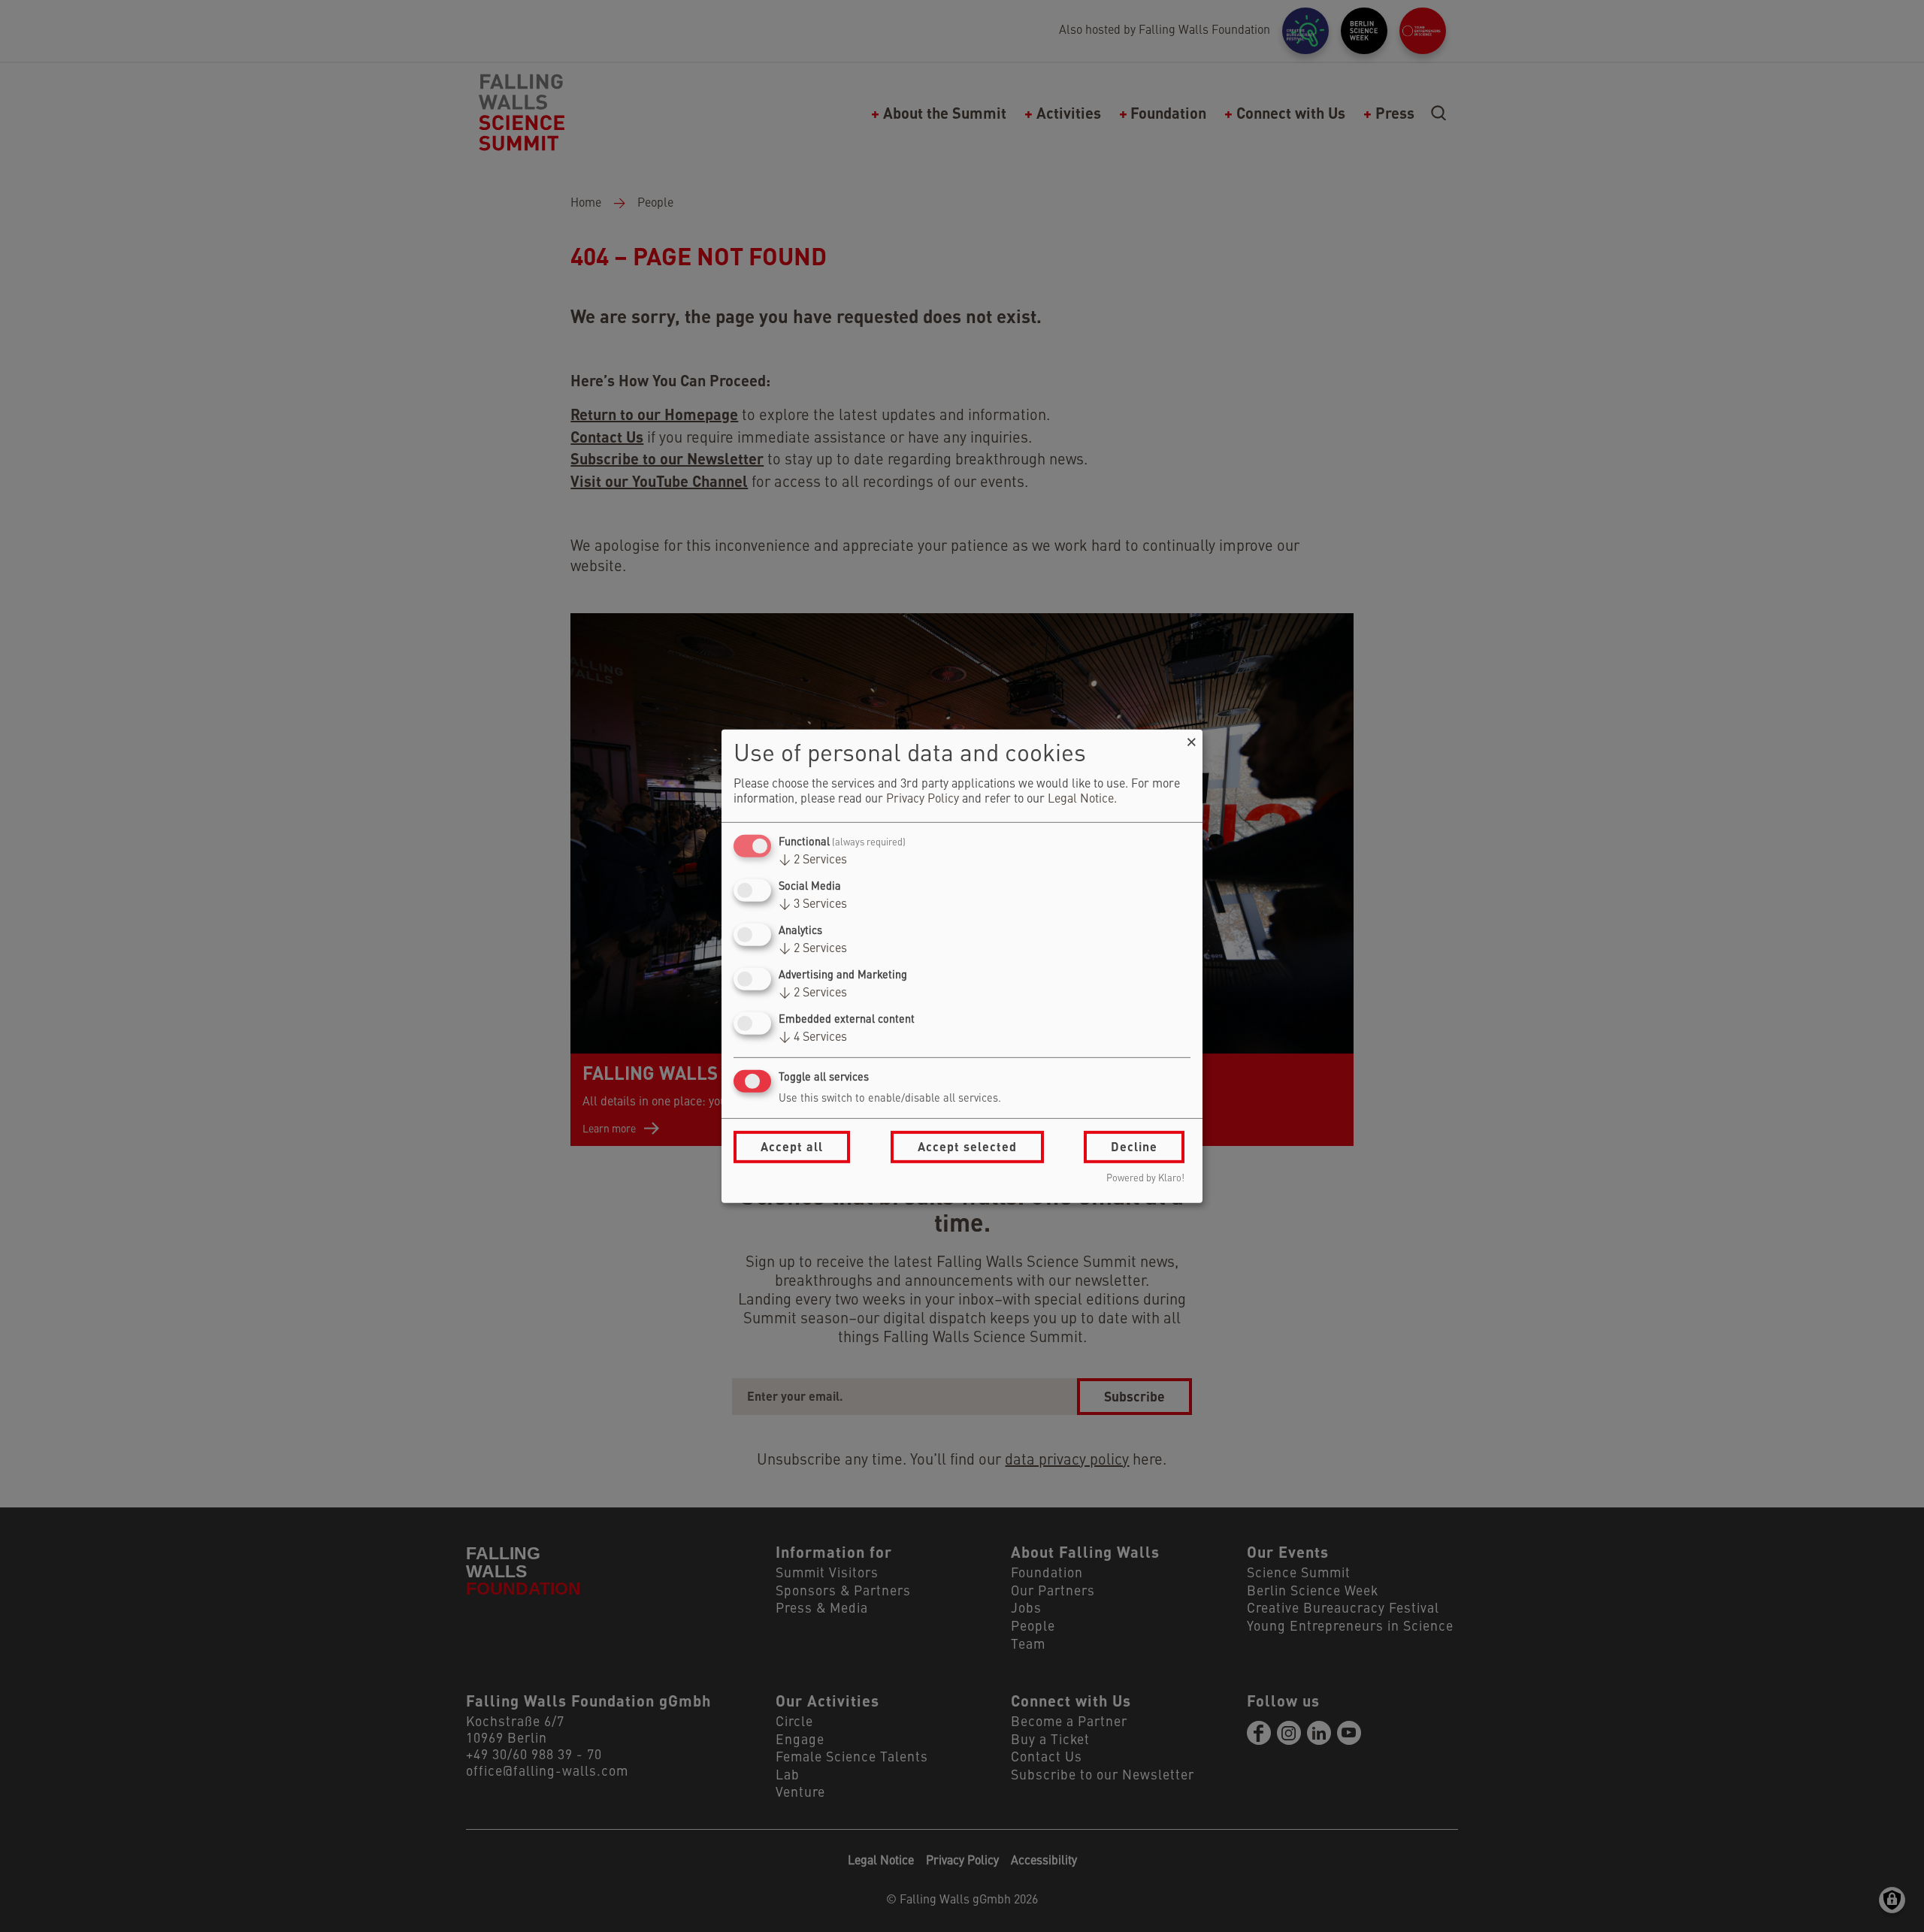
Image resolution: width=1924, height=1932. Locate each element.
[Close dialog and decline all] (1191, 738)
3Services (813, 905)
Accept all (792, 1146)
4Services (813, 1038)
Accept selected (967, 1146)
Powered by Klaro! (1145, 1179)
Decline (1134, 1146)
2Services (813, 860)
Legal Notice (1081, 800)
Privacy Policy (923, 800)
